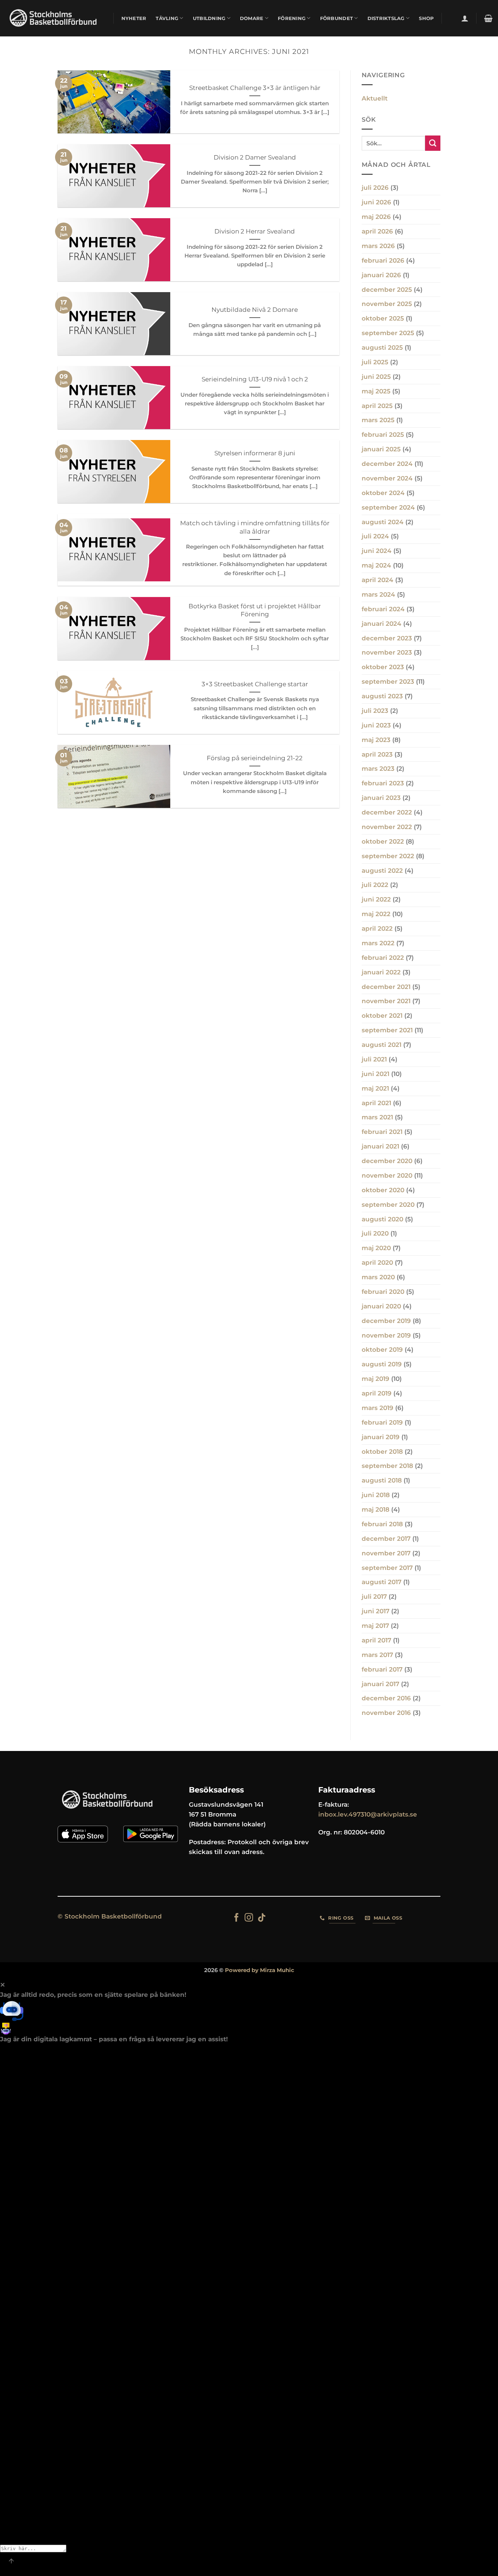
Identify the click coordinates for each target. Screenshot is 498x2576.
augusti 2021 (382, 1045)
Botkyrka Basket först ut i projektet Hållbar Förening (255, 610)
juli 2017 (374, 1597)
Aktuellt (375, 98)
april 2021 (376, 1103)
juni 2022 (376, 899)
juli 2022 (375, 885)
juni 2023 (376, 725)
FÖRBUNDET (336, 18)
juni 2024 (377, 551)
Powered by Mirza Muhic (260, 1970)
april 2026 (377, 231)
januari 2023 (381, 798)
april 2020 (377, 1263)
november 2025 (387, 304)
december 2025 (387, 290)
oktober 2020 (383, 1190)
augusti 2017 (382, 1582)
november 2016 (386, 1713)
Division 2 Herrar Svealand (255, 231)
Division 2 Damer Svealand (255, 157)
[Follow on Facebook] (236, 1918)
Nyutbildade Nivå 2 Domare (255, 309)
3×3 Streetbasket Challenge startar (255, 684)
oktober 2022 (383, 841)
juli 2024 (375, 536)
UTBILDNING (209, 18)
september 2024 (388, 507)
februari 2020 (383, 1292)
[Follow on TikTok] (262, 1918)
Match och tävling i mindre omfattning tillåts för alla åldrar (255, 527)
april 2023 (377, 754)
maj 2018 (376, 1509)
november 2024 (387, 478)
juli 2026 (375, 188)
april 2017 (376, 1640)
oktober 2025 (383, 318)
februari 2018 (382, 1524)
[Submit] (433, 143)
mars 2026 (378, 246)
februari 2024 (383, 609)
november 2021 (386, 1001)
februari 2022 (383, 958)
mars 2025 (378, 420)
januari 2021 (380, 1146)
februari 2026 (383, 260)
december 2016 (386, 1698)
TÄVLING (167, 18)
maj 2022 (376, 914)
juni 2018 (376, 1495)
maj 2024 (376, 565)
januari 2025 (381, 449)
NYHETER (134, 18)
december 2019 (386, 1321)
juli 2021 (374, 1059)
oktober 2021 (382, 1016)
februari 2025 (383, 435)
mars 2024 (378, 594)
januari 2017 (380, 1684)
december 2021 (386, 987)
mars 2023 (378, 769)
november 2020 (387, 1175)
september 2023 (388, 682)
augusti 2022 (382, 871)
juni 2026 (376, 202)
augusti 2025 (382, 347)
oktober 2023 (383, 667)
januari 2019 (381, 1437)
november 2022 (387, 827)
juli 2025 (375, 362)
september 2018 (387, 1466)
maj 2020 (376, 1248)
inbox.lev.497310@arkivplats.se (368, 1814)
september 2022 (388, 856)
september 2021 (387, 1030)
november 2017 (386, 1553)
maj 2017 (375, 1626)
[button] (465, 18)
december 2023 (387, 638)
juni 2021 (376, 1074)
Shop (426, 18)
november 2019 (386, 1335)
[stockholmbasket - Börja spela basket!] (54, 18)
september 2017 (387, 1568)
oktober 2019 (382, 1350)
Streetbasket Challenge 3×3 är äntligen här (255, 88)
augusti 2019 (382, 1364)
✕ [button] (3, 1985)
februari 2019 (382, 1422)
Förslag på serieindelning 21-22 (255, 758)
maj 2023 (376, 740)
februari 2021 (382, 1132)
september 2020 (388, 1205)
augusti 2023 (382, 696)
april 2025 (377, 406)
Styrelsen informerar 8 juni (255, 453)
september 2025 (388, 333)
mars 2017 (377, 1655)
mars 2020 (378, 1277)
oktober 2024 (383, 493)
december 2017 (386, 1539)
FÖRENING (292, 18)
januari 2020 (381, 1306)
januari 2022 (381, 972)
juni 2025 (376, 377)
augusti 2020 (382, 1219)
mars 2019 (378, 1408)
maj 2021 (375, 1088)
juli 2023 (375, 711)
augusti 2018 (382, 1480)
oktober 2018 (382, 1452)
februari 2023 (383, 783)
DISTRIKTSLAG (386, 18)
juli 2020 (375, 1233)
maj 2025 (376, 391)
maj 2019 (376, 1379)
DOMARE (252, 18)
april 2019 (377, 1393)
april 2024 (378, 580)
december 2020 (387, 1161)
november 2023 (387, 652)
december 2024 (387, 464)
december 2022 (387, 812)
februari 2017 (382, 1669)
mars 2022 (378, 943)
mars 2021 (377, 1117)
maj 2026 (376, 217)
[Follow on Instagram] (249, 1918)
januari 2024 (382, 624)
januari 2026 (381, 275)
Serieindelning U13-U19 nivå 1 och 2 (255, 379)
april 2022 (377, 928)
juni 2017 (376, 1611)
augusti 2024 (383, 522)
